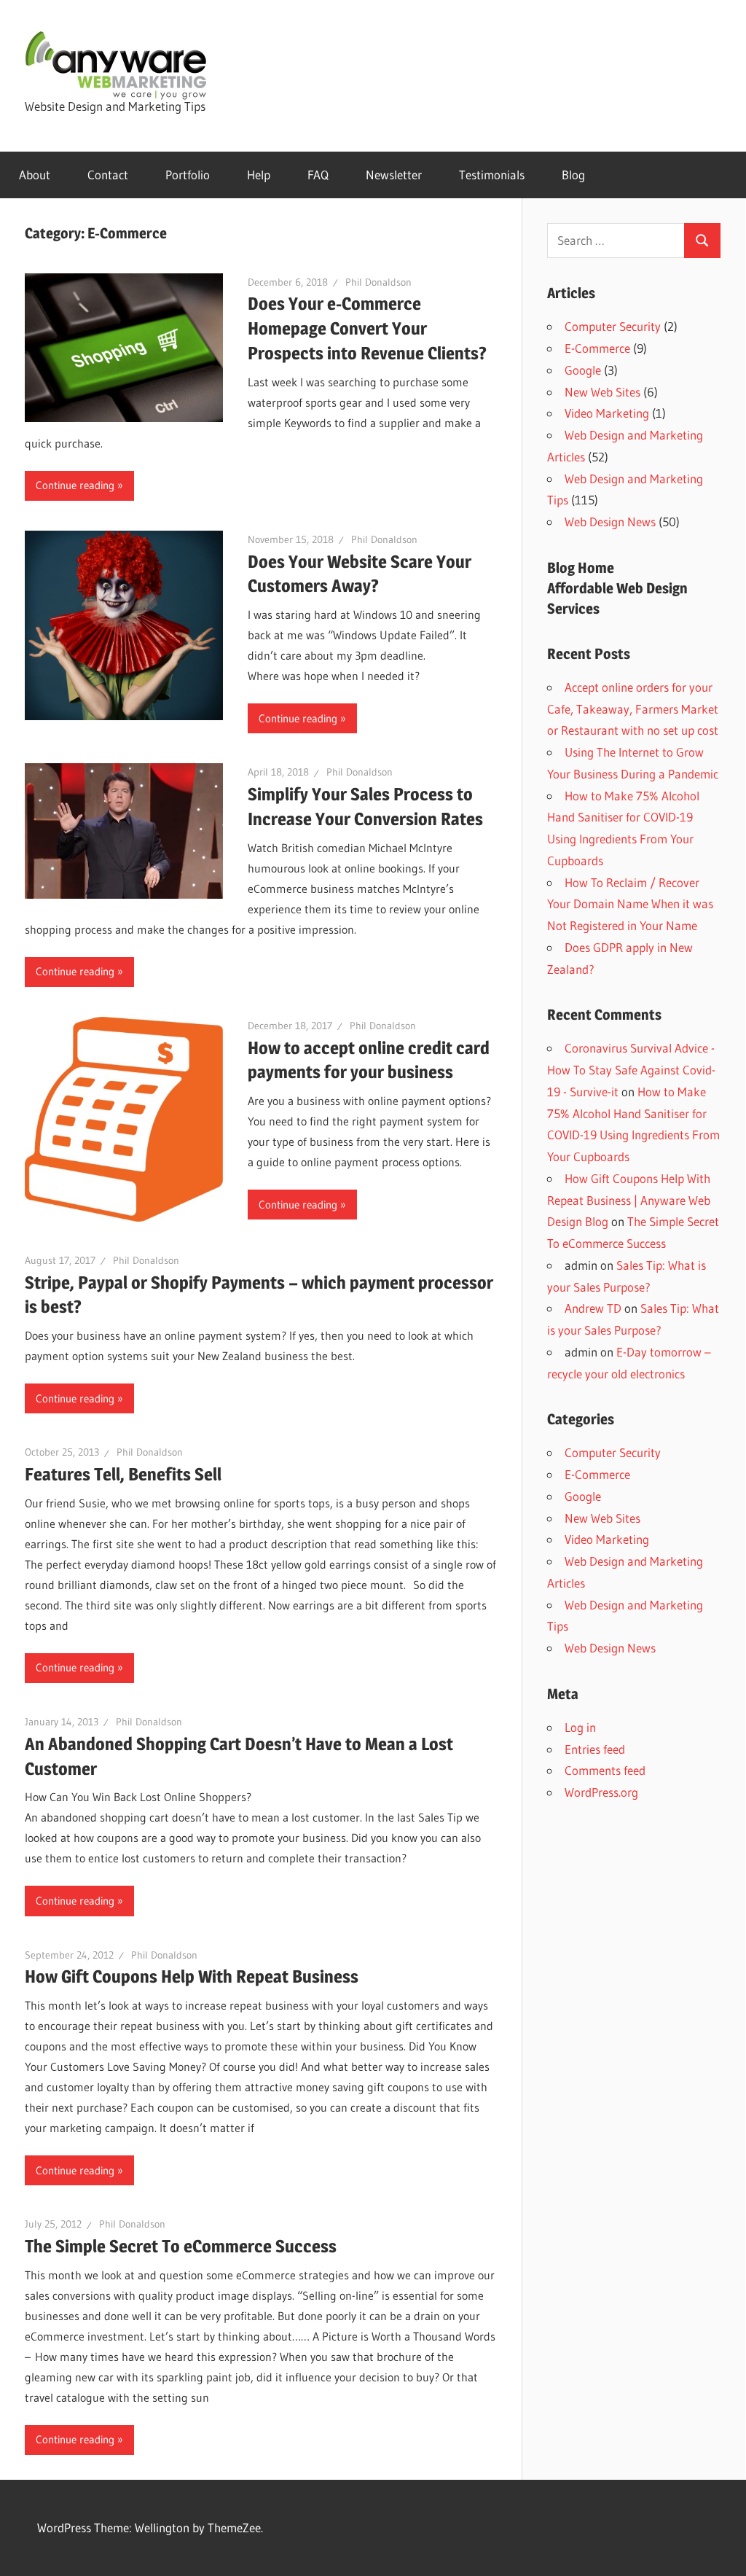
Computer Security (613, 326)
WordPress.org (601, 1792)
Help (259, 175)
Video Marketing (607, 413)
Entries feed (595, 1749)
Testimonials (492, 175)
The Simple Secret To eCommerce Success (181, 2246)
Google (583, 370)
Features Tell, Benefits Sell (123, 1474)
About (35, 175)
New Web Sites (602, 392)
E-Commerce (597, 348)
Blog (573, 175)
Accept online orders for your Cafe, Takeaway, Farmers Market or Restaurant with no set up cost (633, 709)
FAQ (318, 175)
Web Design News (610, 522)
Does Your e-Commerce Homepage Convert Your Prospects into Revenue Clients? (367, 328)
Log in (580, 1727)
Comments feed (605, 1770)
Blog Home (581, 568)
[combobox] (616, 241)
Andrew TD (593, 1308)
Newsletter (394, 175)
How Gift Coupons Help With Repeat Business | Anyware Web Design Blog (629, 1200)
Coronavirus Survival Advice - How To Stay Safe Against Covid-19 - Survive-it (631, 1070)
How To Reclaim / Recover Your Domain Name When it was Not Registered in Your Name (630, 904)
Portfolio (188, 175)
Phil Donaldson (378, 282)
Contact (108, 175)
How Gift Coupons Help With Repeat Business (192, 1976)
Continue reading (75, 485)
